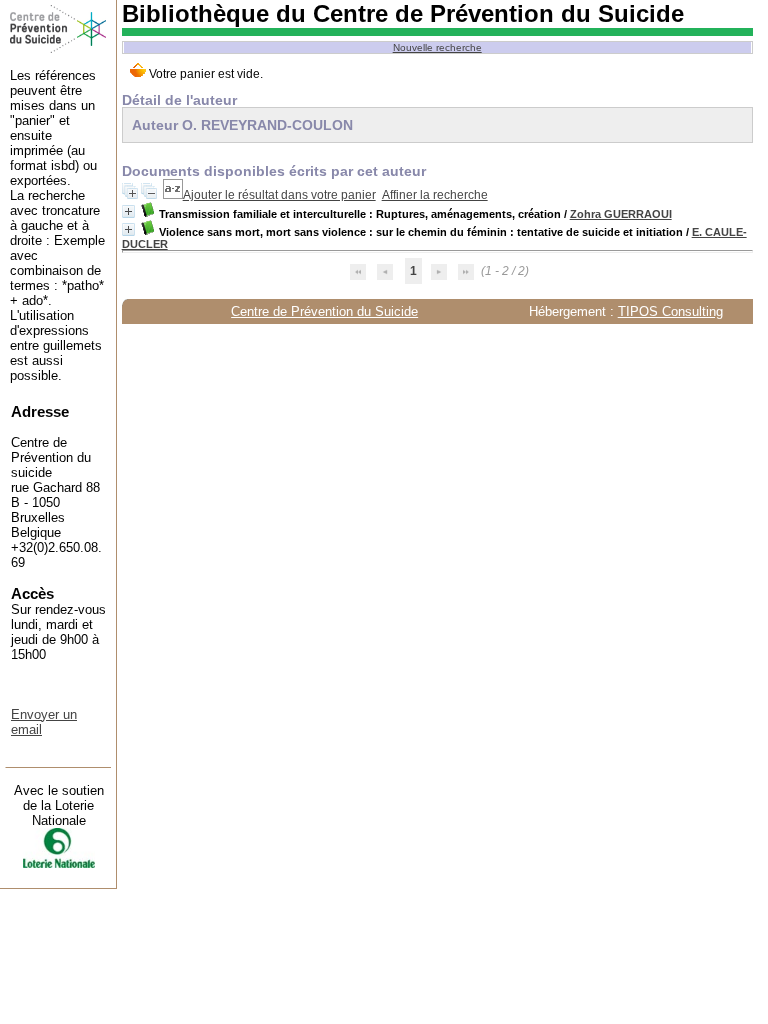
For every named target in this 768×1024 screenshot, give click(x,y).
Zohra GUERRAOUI (621, 214)
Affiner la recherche (435, 195)
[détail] (128, 211)
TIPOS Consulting (670, 311)
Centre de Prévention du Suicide (324, 311)
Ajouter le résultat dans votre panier (279, 195)
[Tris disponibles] (173, 195)
